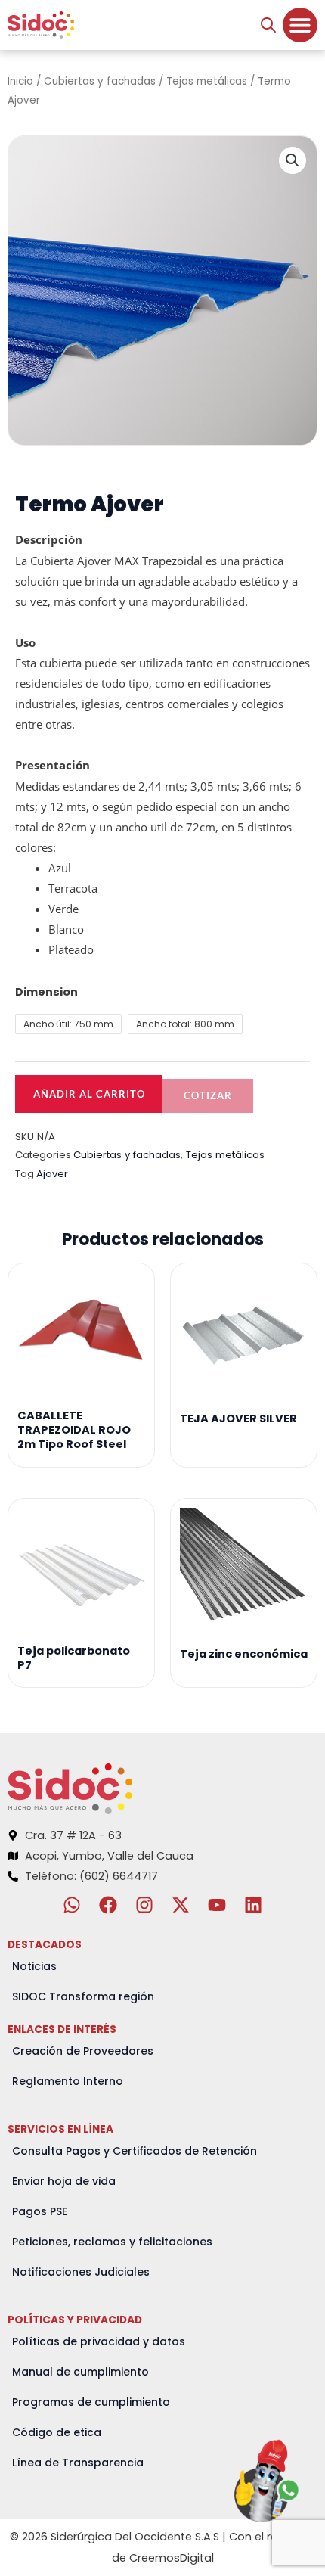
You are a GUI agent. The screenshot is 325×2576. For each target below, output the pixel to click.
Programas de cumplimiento (91, 2402)
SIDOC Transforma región (83, 1996)
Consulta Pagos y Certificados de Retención (135, 2151)
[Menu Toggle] (300, 25)
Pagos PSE (40, 2211)
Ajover (52, 1174)
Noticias (34, 1966)
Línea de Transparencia (78, 2463)
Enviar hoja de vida (64, 2181)
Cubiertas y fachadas (100, 81)
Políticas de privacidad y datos (99, 2341)
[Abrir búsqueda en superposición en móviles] (268, 25)
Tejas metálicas (207, 81)
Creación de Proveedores (83, 2051)
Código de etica (57, 2432)
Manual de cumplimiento (80, 2372)
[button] (292, 160)
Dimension (46, 992)
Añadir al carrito (89, 1094)
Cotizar (208, 1095)
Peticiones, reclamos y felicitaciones (112, 2242)
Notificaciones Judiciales (81, 2272)
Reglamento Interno (68, 2081)
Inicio (20, 81)
